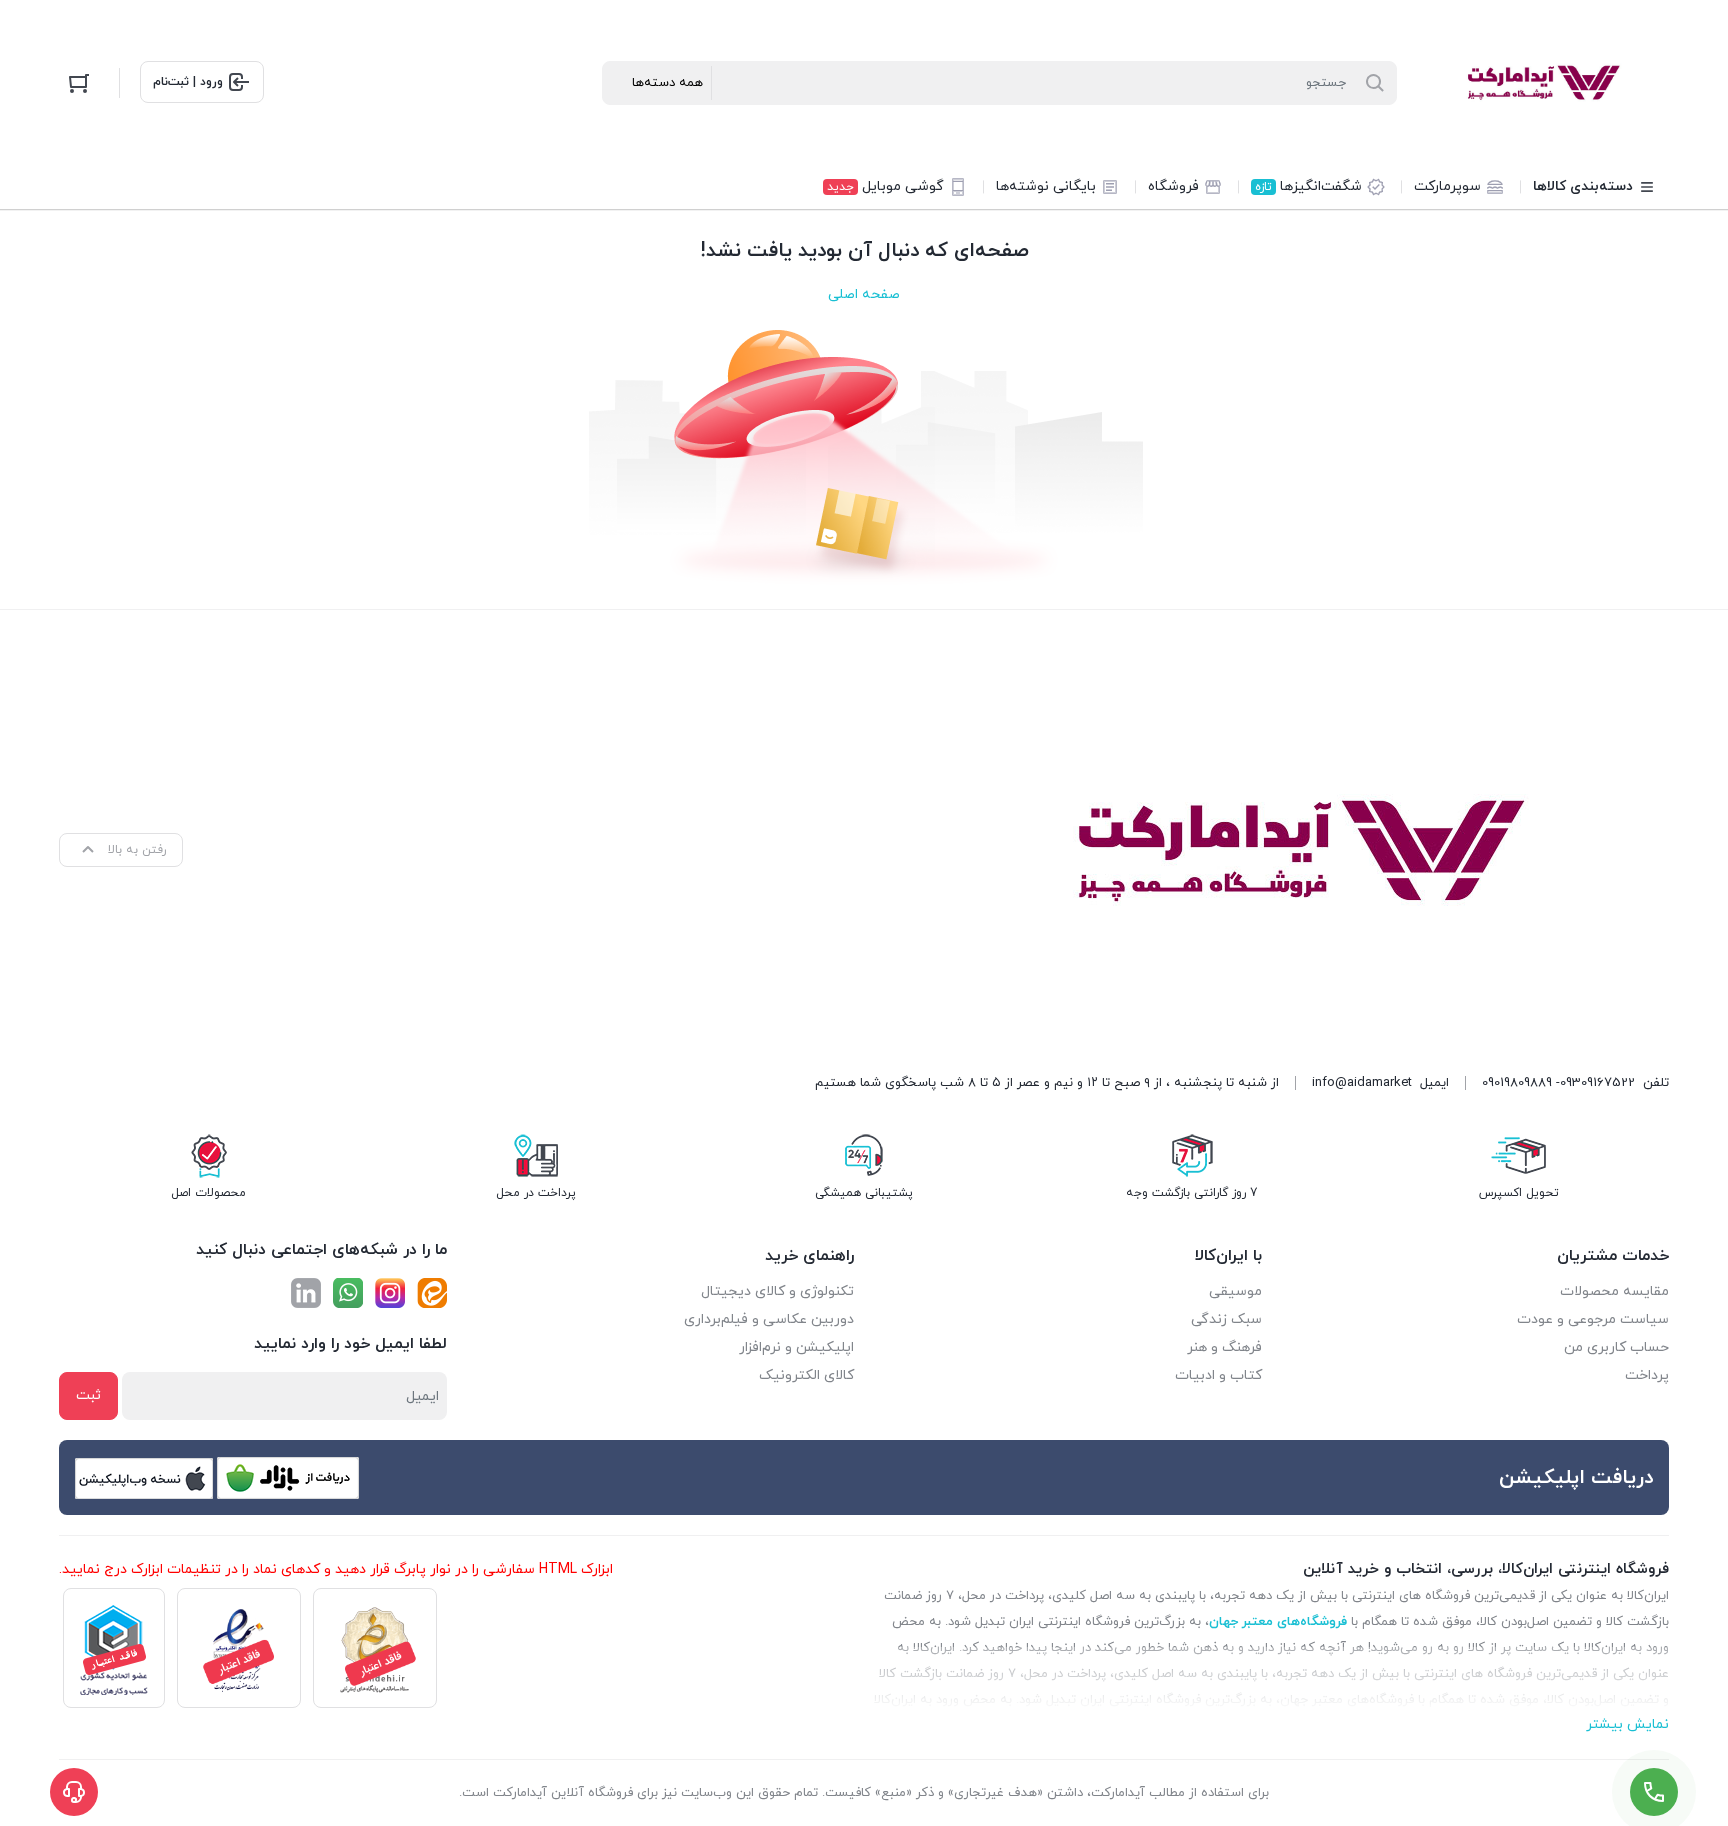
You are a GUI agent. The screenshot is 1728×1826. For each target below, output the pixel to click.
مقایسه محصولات (1614, 1291)
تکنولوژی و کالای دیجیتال (777, 1291)
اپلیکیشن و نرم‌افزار (796, 1347)
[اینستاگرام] (390, 1293)
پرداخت (1647, 1375)
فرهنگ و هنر (1224, 1347)
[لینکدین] (306, 1293)
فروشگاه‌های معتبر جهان (1278, 1622)
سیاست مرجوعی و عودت (1593, 1319)
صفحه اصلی (864, 294)
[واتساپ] (348, 1293)
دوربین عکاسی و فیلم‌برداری (769, 1319)
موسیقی (1235, 1291)
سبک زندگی (1226, 1319)
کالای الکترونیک (806, 1375)
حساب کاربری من (1616, 1347)
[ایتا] (432, 1293)
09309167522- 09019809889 (1558, 1083)
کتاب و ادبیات (1218, 1375)
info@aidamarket (1362, 1083)
